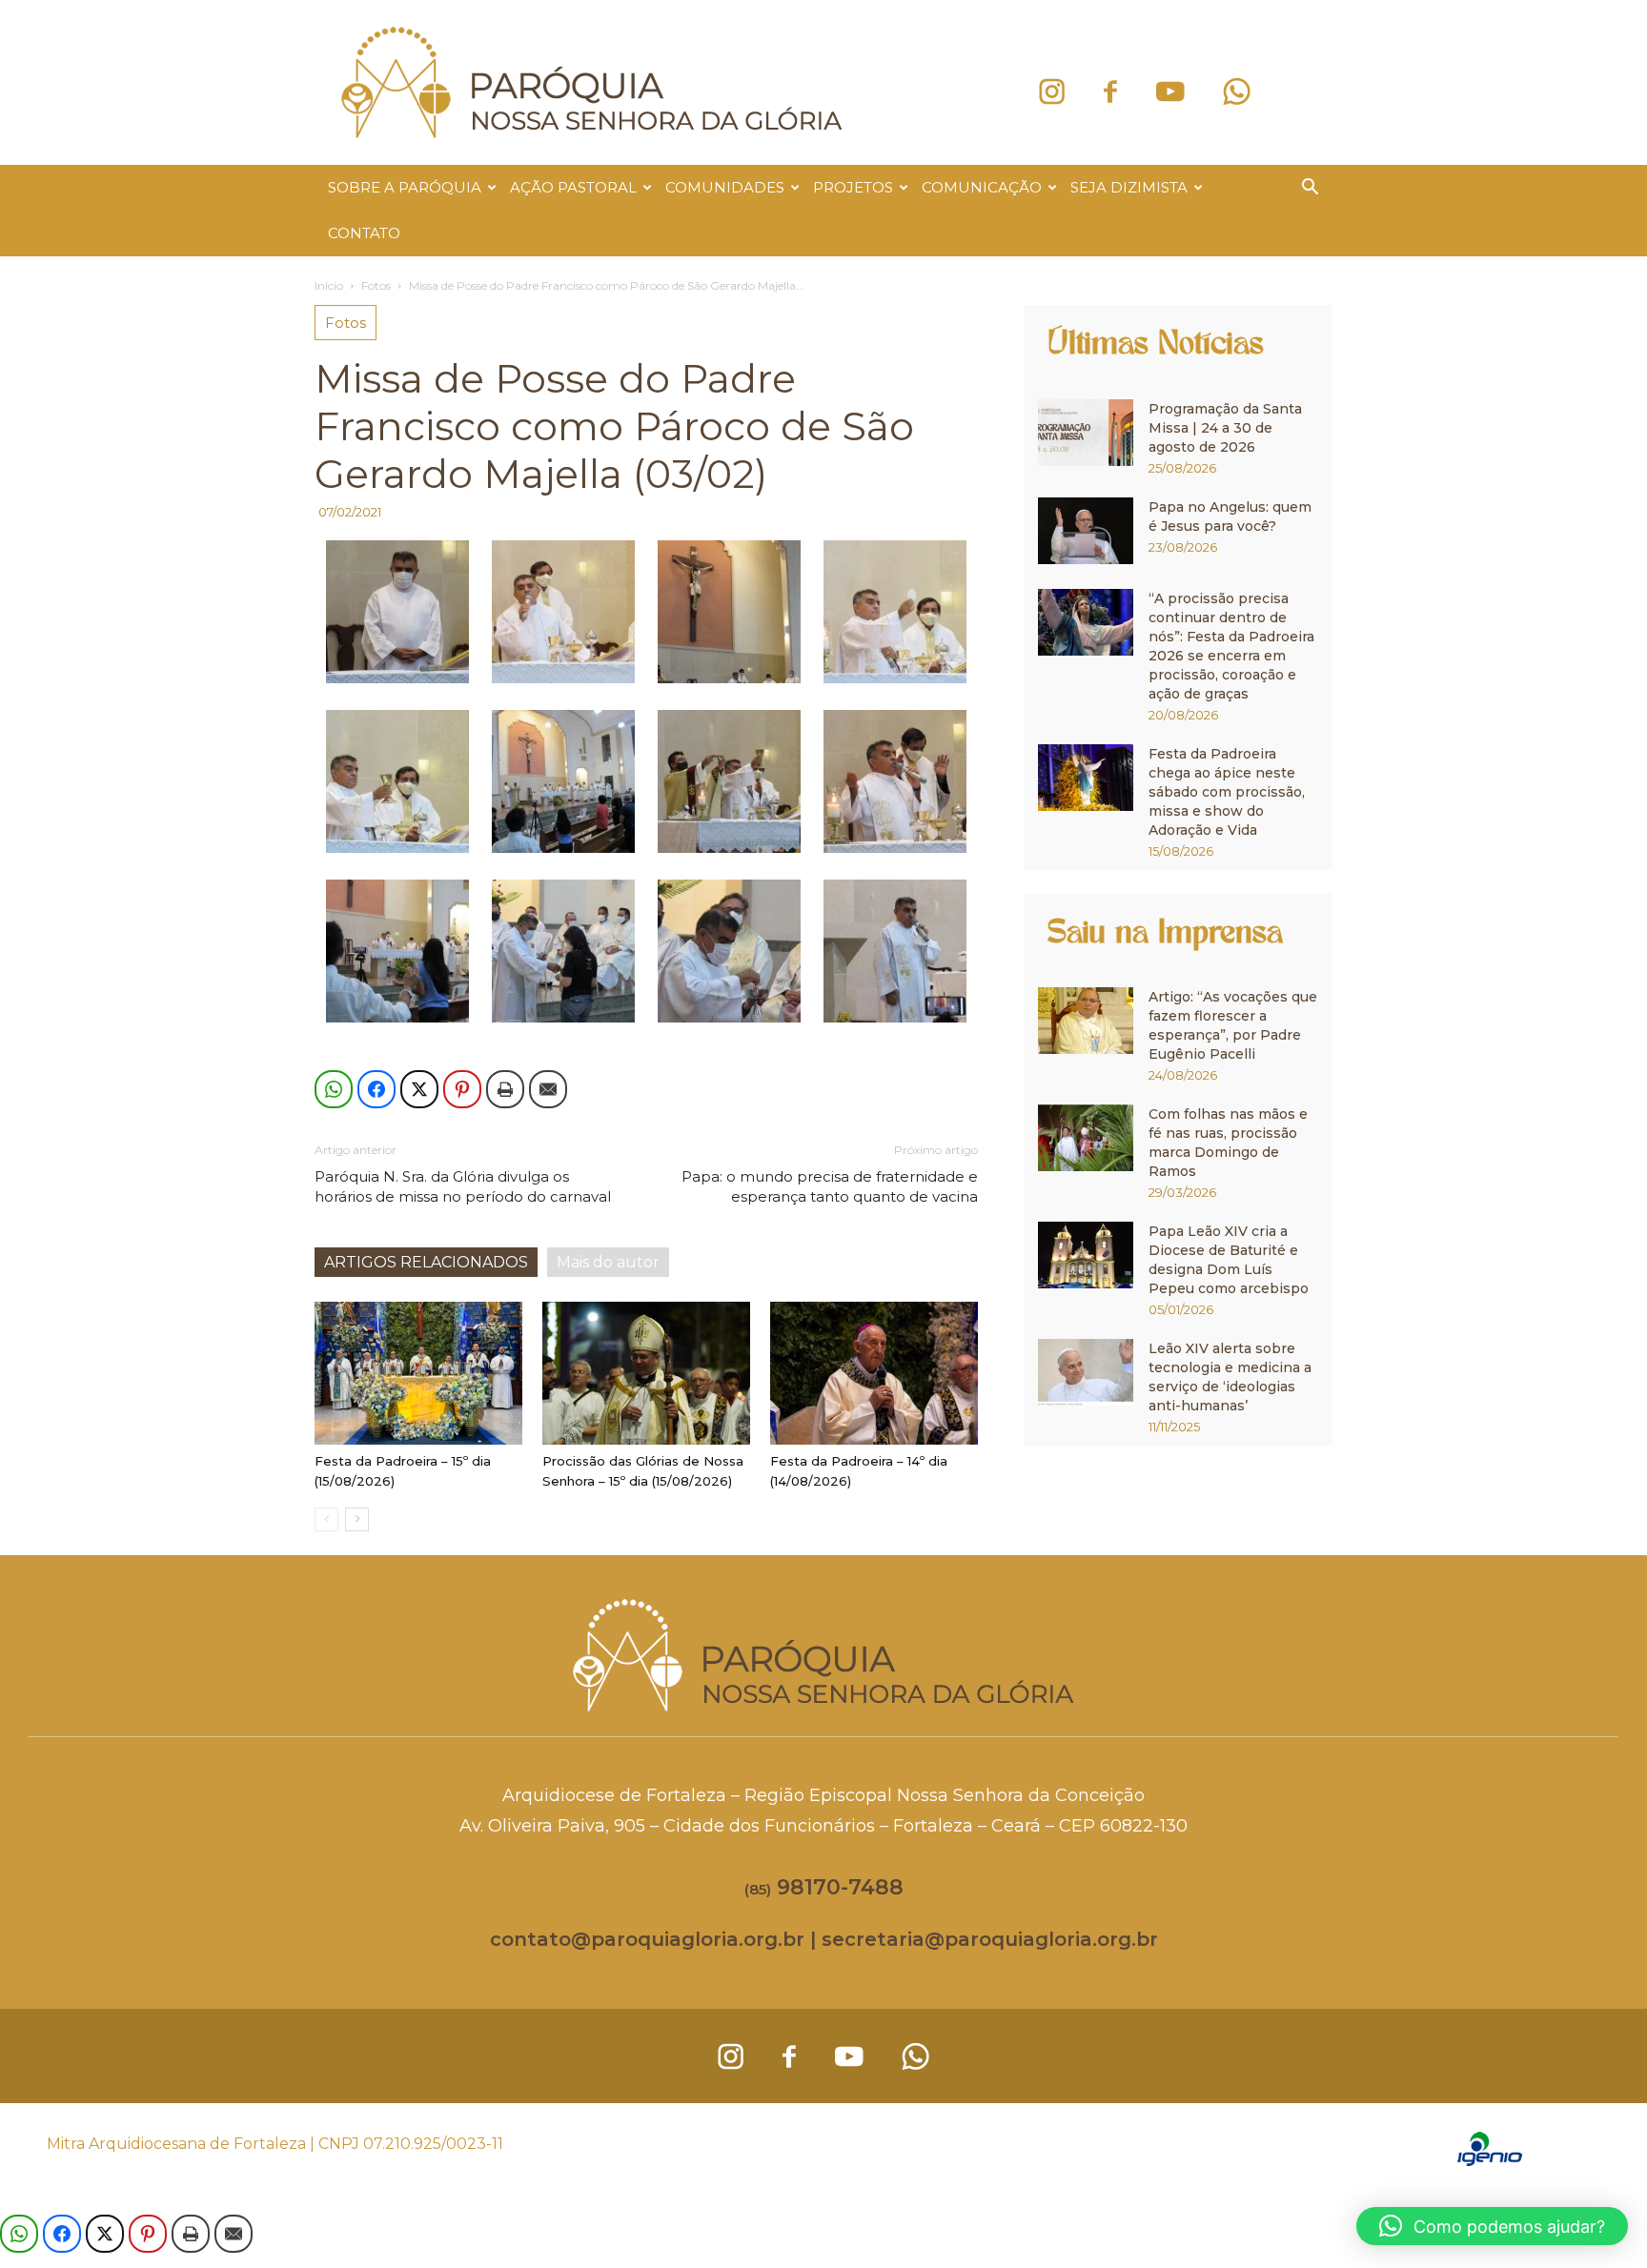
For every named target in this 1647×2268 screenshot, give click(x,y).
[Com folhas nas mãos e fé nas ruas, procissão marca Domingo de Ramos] (1086, 1138)
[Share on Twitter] (419, 1089)
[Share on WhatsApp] (334, 1089)
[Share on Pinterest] (462, 1089)
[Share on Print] (505, 1089)
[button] (1310, 189)
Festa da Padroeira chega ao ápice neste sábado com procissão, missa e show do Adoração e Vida (1227, 792)
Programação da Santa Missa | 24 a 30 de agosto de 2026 (1225, 428)
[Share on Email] (548, 1089)
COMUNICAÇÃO (982, 187)
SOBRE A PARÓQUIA (405, 187)
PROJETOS (853, 187)
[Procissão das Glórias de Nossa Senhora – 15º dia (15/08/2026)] (646, 1373)
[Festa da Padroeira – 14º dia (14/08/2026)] (874, 1373)
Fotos (376, 285)
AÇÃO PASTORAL (573, 187)
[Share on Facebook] (376, 1089)
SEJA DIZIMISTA (1129, 187)
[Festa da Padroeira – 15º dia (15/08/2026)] (418, 1373)
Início (329, 285)
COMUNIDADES (725, 187)
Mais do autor (608, 1262)
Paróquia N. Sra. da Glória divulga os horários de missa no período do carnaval (463, 1186)
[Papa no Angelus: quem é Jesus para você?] (1086, 531)
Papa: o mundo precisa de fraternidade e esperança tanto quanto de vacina (830, 1186)
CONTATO (364, 233)
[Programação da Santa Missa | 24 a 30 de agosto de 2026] (1086, 433)
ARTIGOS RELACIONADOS (426, 1262)
